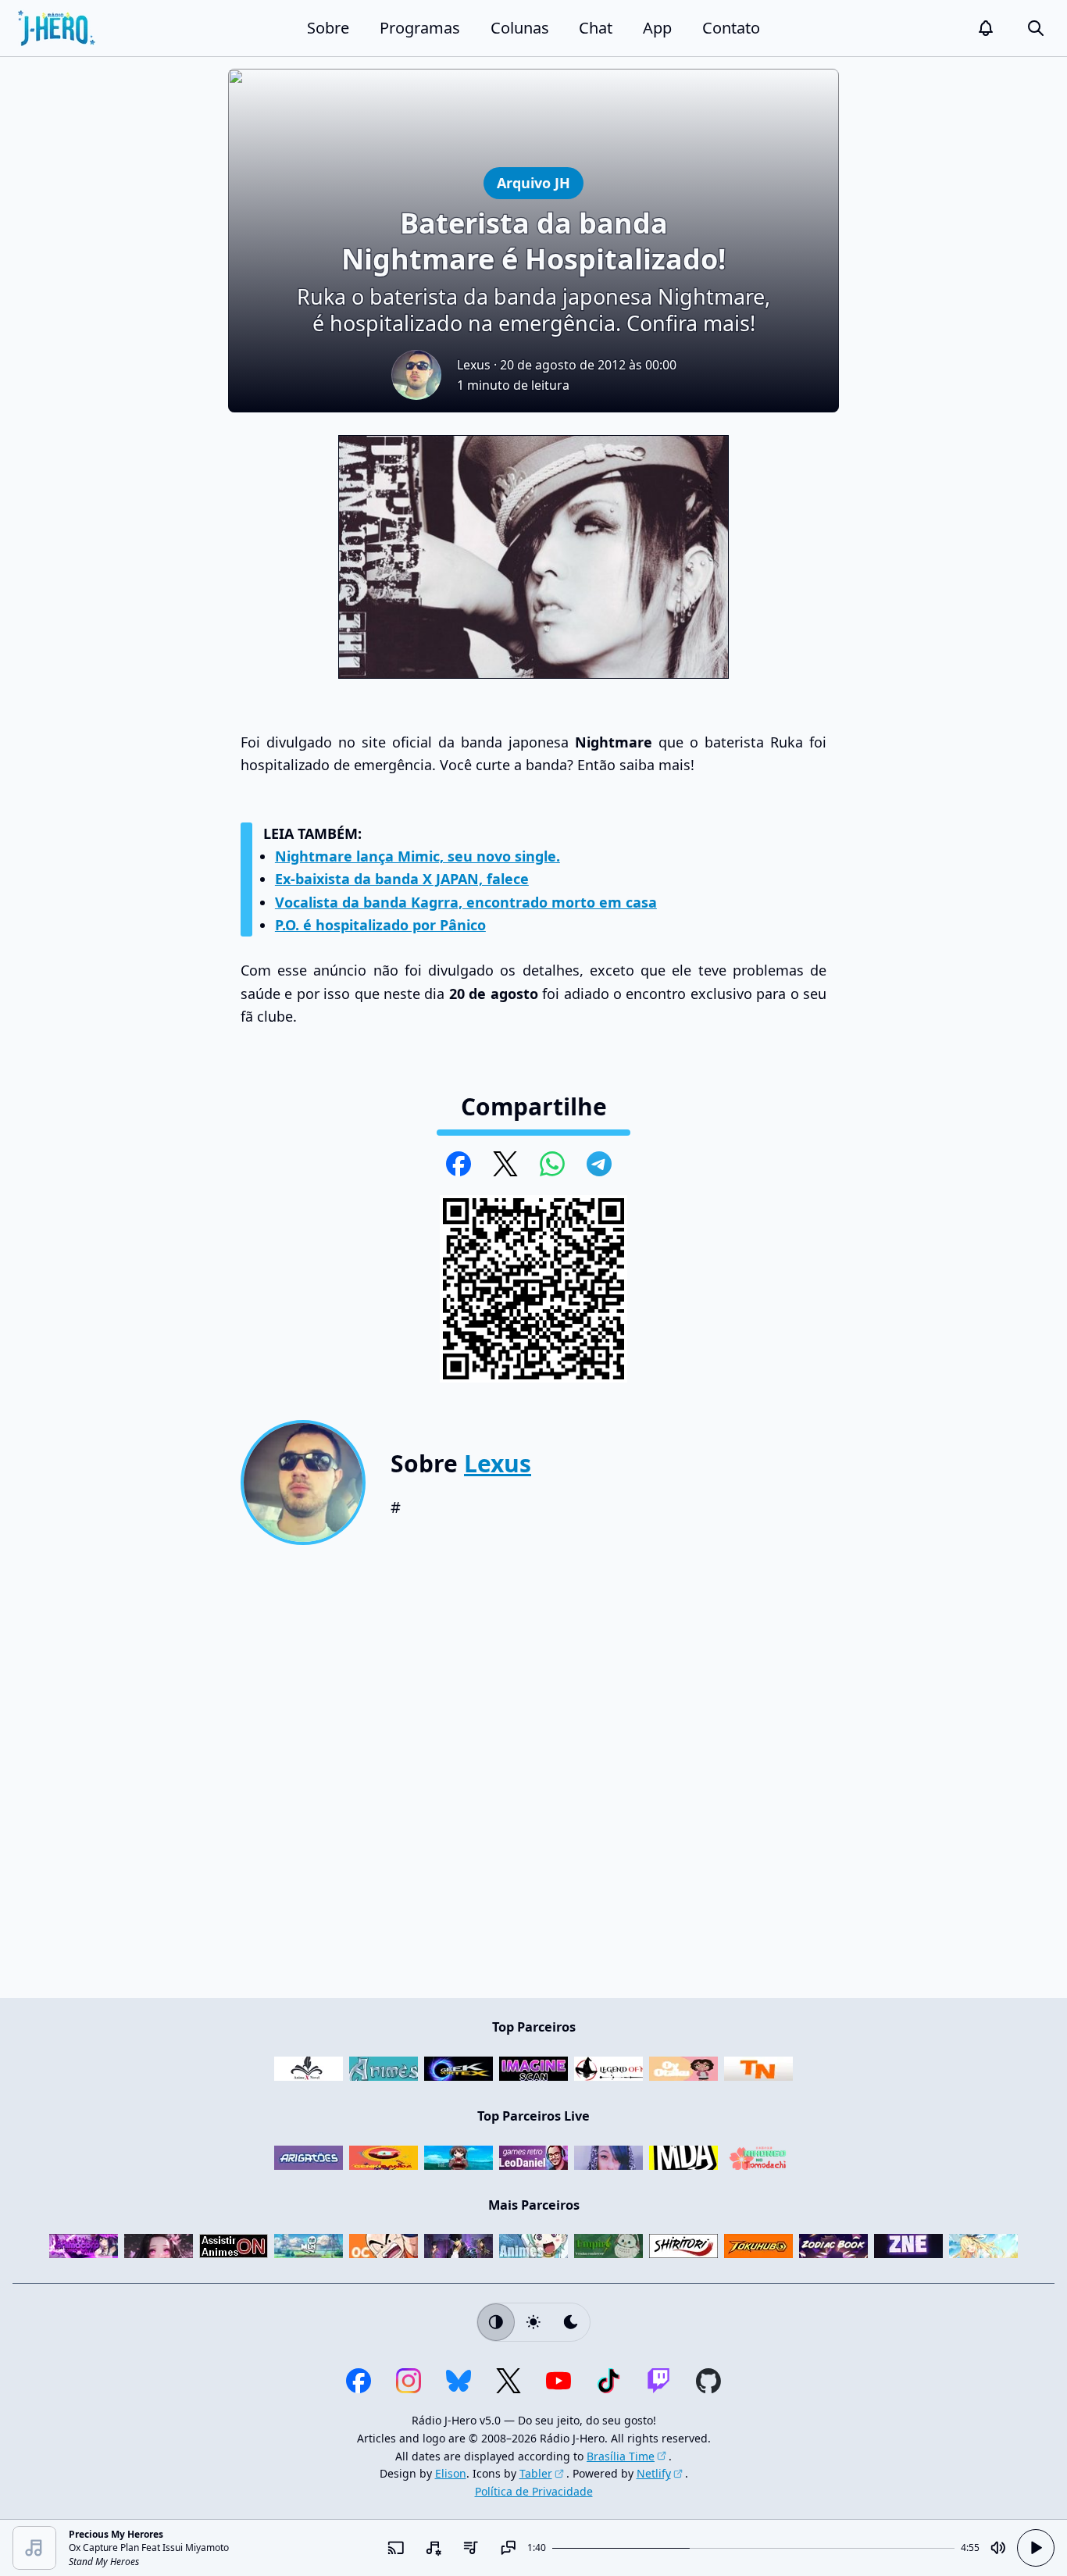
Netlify (654, 2473)
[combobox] (434, 2548)
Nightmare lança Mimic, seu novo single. (418, 856)
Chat (596, 28)
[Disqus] (533, 1778)
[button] (986, 28)
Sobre (328, 28)
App (657, 28)
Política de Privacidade (534, 2491)
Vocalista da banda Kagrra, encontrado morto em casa (466, 902)
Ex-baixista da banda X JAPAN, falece (402, 879)
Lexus (474, 365)
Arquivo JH (533, 182)
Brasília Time (621, 2456)
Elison (451, 2473)
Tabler (536, 2473)
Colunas (520, 28)
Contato (731, 28)
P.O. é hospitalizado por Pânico (380, 925)
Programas (420, 28)
